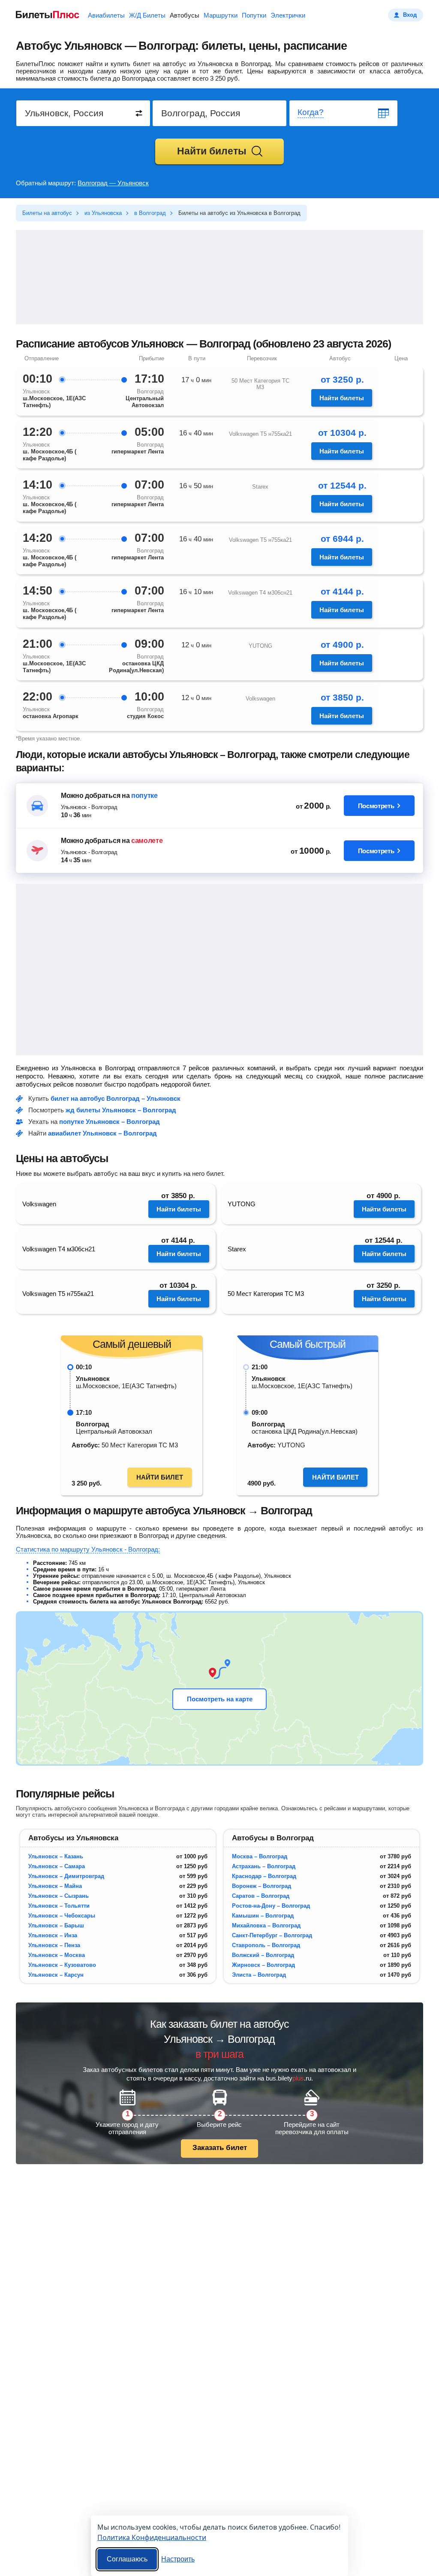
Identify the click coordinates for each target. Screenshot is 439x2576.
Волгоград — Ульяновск (113, 183)
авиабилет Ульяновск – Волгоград (102, 1133)
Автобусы (185, 15)
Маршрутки (221, 15)
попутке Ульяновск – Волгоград (110, 1122)
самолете (147, 841)
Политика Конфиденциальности (152, 2537)
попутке (144, 796)
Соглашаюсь (127, 2559)
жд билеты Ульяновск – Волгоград (121, 1110)
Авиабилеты (106, 15)
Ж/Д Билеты (147, 15)
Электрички (288, 15)
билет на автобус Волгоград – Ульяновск (116, 1098)
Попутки (254, 15)
